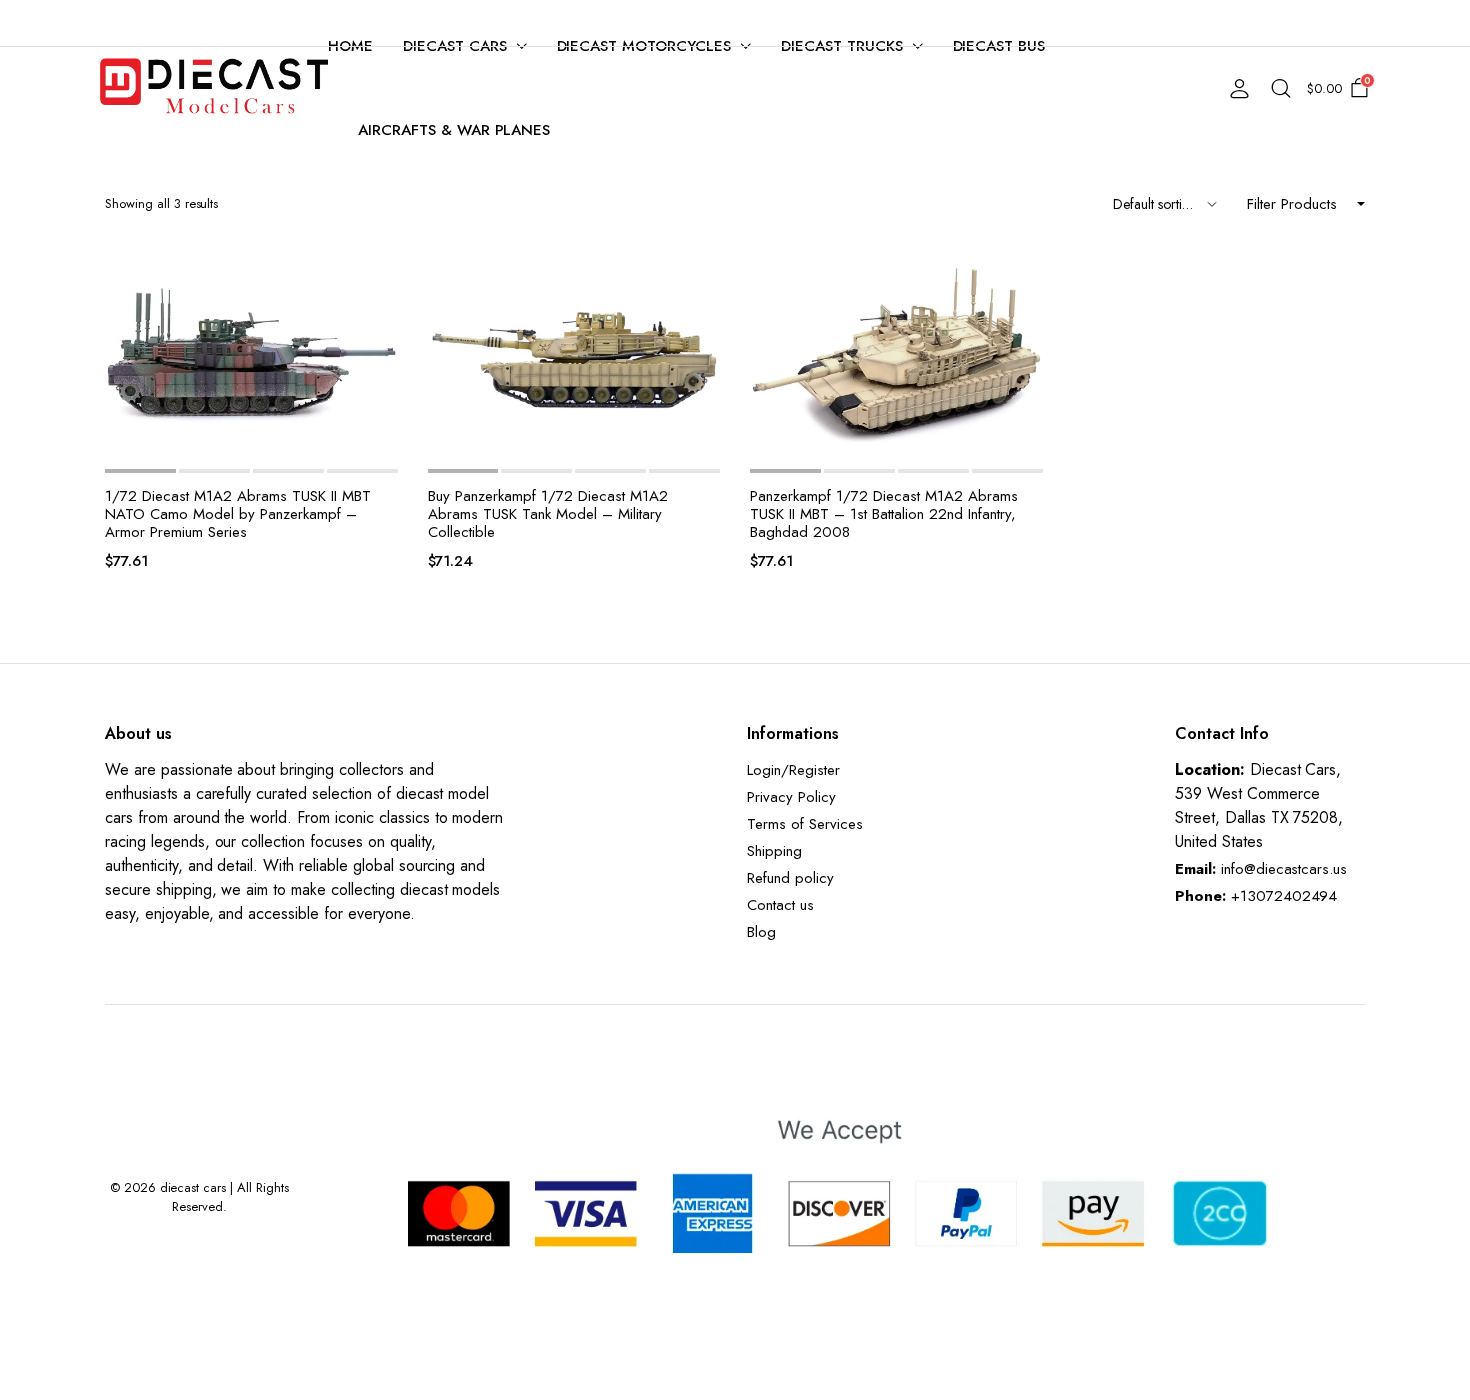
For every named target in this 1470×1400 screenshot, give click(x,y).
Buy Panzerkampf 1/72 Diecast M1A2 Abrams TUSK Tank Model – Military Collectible (548, 514)
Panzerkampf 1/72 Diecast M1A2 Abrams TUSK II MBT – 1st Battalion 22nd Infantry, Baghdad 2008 (884, 514)
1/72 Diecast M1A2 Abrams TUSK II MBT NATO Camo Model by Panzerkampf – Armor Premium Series (238, 514)
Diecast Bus (999, 46)
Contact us (780, 905)
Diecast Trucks (842, 46)
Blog (761, 932)
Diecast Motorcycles (644, 46)
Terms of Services (805, 824)
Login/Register (793, 770)
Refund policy (790, 878)
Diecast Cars (455, 46)
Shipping (774, 851)
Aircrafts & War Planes (454, 130)
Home (350, 46)
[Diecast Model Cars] (214, 88)
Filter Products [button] (1292, 204)
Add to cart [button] (381, 317)
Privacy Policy (791, 797)
